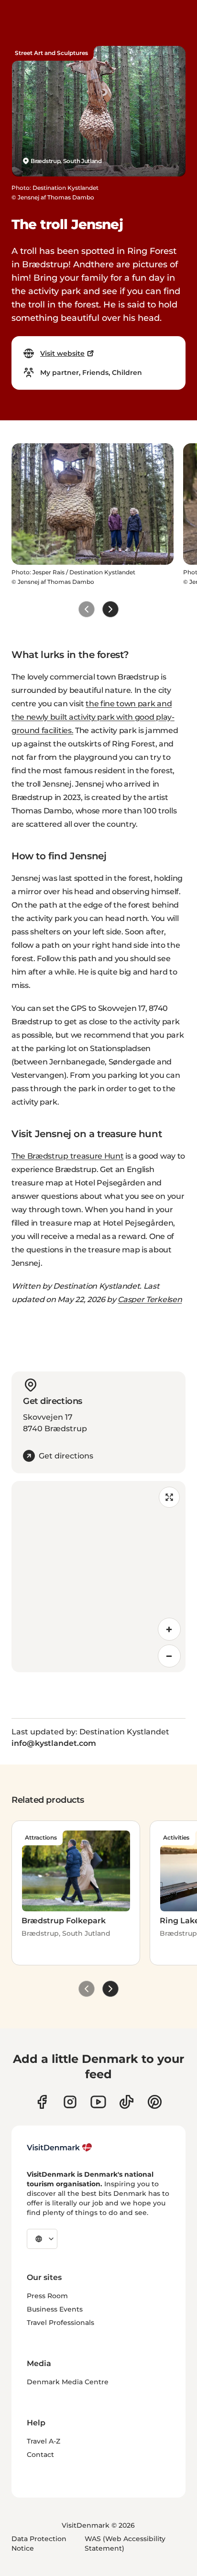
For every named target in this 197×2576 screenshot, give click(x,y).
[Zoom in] (169, 1629)
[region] (98, 1577)
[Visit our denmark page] (42, 2102)
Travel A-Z (44, 2441)
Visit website (62, 353)
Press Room (47, 2296)
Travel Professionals (60, 2323)
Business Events (55, 2309)
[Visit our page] (70, 2102)
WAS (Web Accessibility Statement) (125, 2543)
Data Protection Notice (39, 2543)
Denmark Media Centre (68, 2382)
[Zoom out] (169, 1656)
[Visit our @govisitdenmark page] (126, 2102)
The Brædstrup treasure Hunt (67, 1156)
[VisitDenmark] (60, 2148)
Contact (40, 2455)
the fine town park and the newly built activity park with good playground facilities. (93, 717)
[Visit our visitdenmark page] (98, 2102)
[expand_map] (169, 1497)
